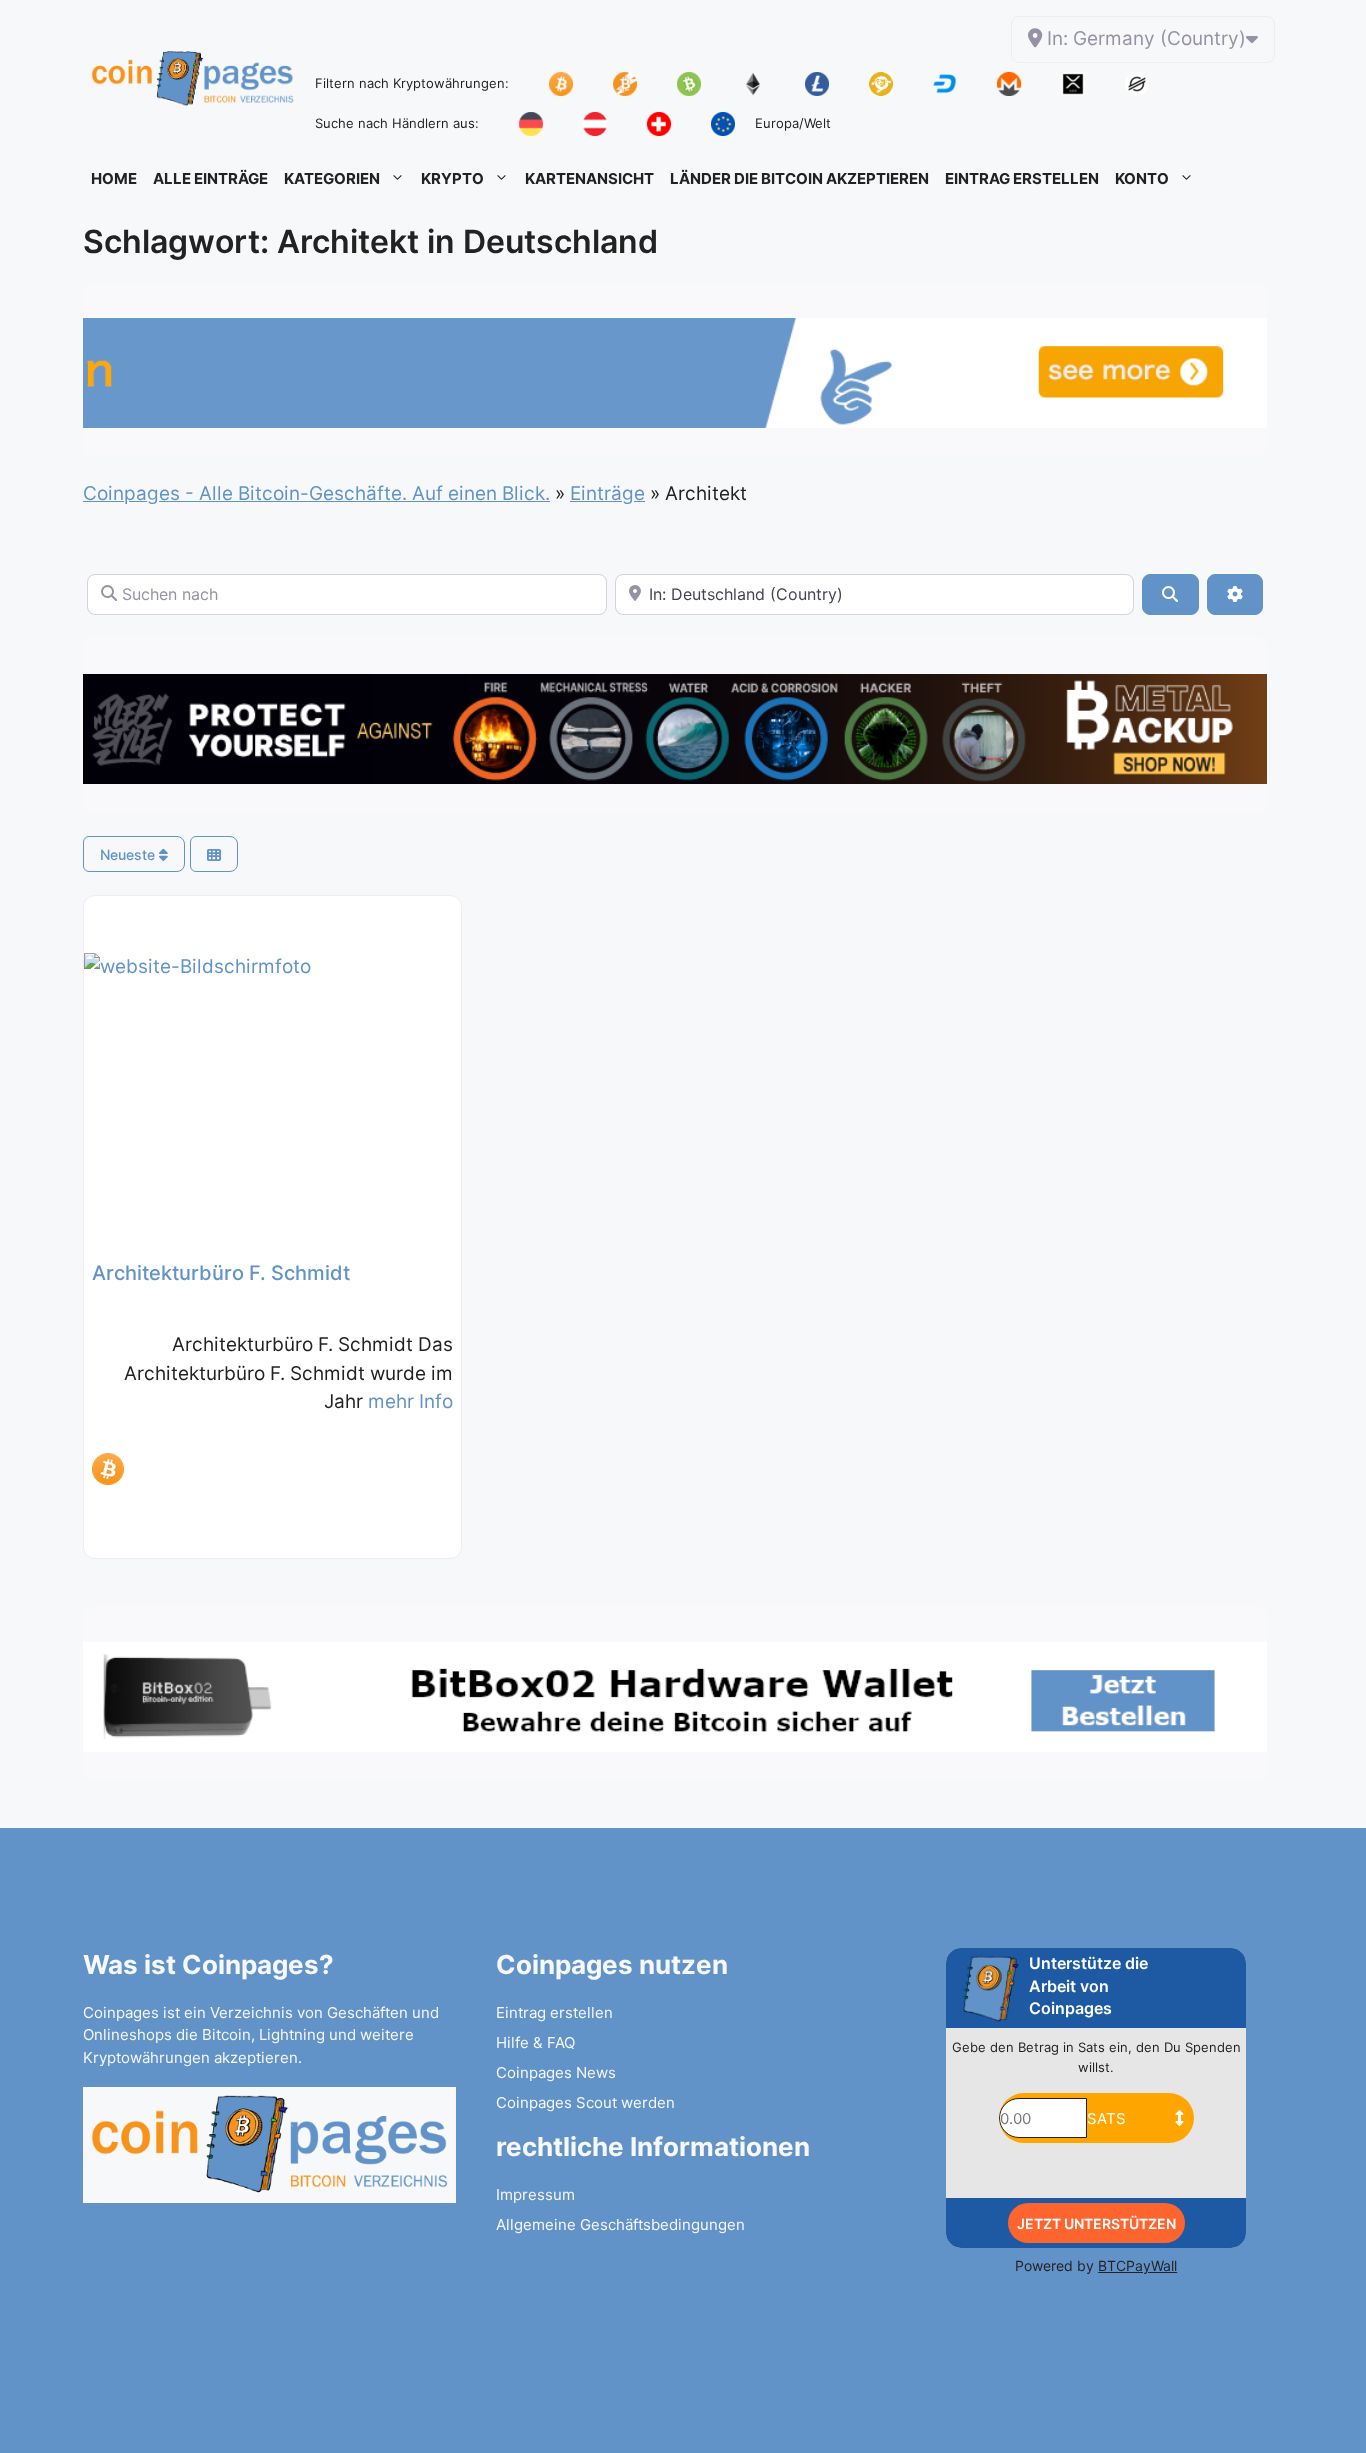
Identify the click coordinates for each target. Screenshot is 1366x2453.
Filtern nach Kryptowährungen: (412, 83)
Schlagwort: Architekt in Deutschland (370, 241)
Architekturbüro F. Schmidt (221, 1273)
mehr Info (410, 1401)
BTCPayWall (1137, 2265)
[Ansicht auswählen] (214, 854)
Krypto (452, 178)
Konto (1142, 178)
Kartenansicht (589, 178)
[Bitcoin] (108, 1469)
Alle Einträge (210, 178)
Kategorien (332, 178)
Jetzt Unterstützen (1096, 2223)
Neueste (129, 854)
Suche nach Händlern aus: (397, 123)
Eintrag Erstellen (1022, 178)
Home (114, 178)
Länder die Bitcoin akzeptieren (799, 178)
